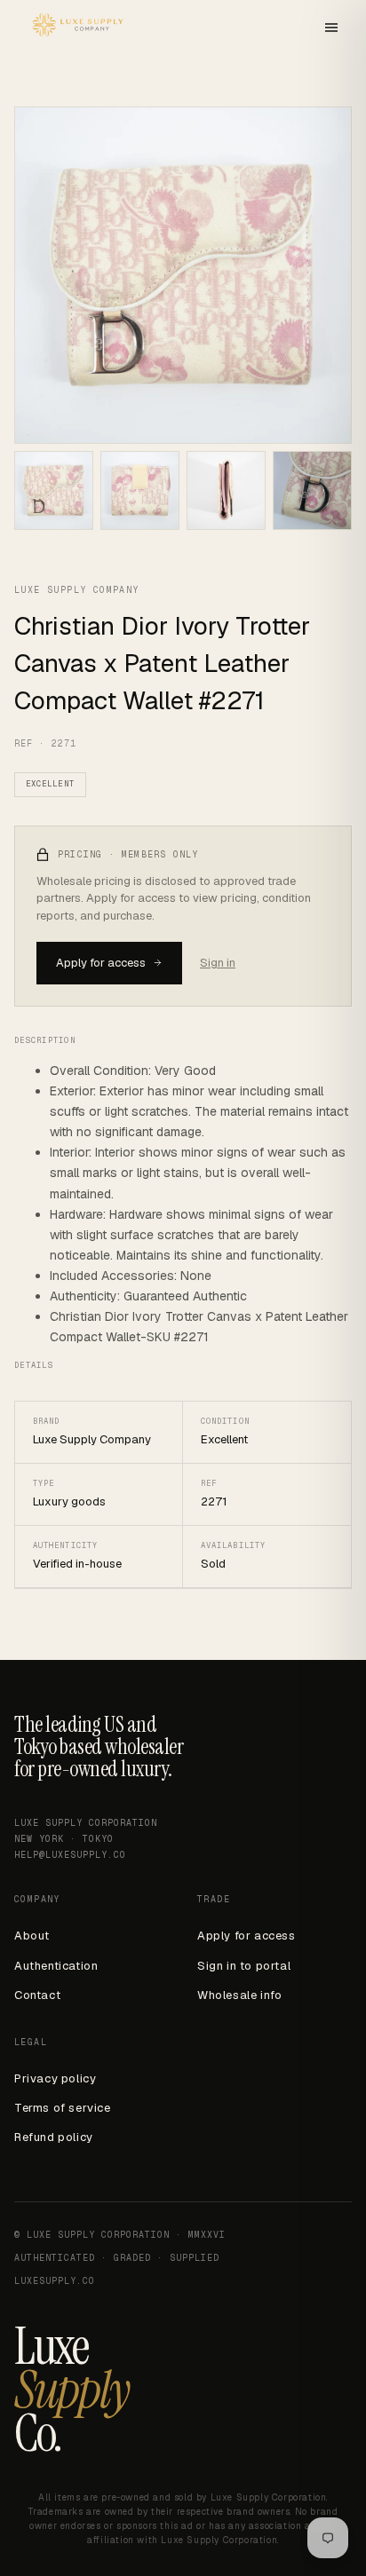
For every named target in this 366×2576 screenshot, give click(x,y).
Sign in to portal (244, 1966)
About (32, 1936)
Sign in (218, 963)
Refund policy (54, 2137)
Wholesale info (239, 1995)
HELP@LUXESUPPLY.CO (70, 1855)
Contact (37, 1995)
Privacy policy (55, 2078)
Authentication (56, 1966)
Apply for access (101, 963)
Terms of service (63, 2108)
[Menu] (331, 29)
